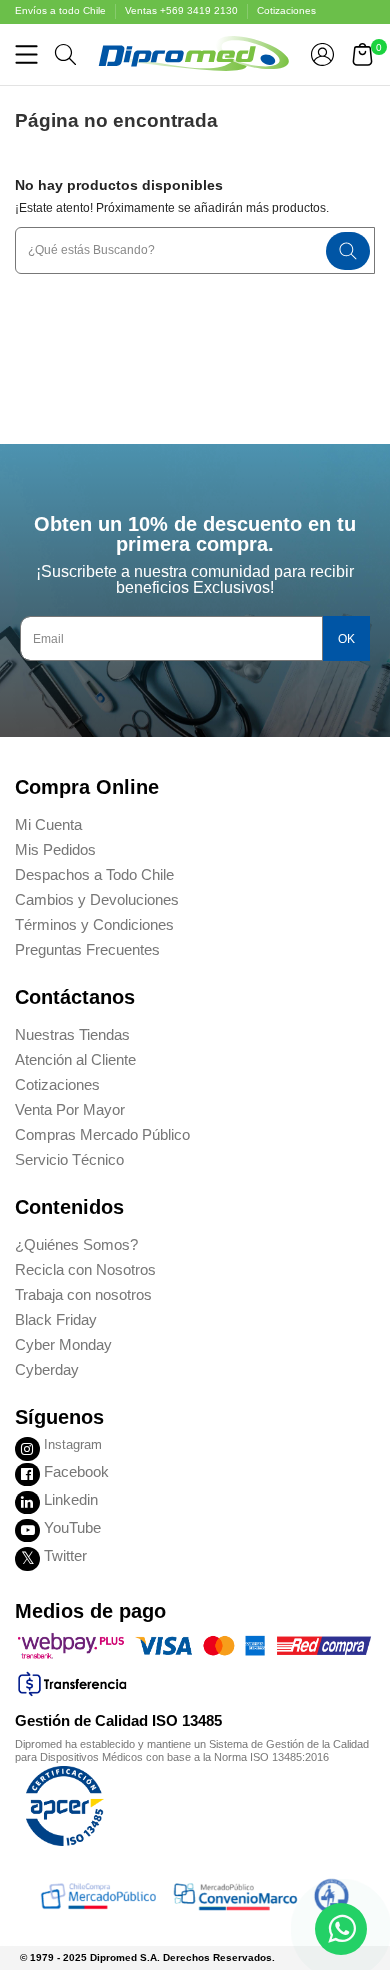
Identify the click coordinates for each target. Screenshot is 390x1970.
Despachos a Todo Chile (94, 874)
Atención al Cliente (75, 1059)
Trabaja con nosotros (83, 1294)
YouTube (72, 1527)
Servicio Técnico (69, 1159)
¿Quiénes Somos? (76, 1244)
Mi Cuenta (48, 824)
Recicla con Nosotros (85, 1269)
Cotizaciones (286, 10)
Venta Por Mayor (70, 1109)
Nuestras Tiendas (72, 1034)
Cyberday (47, 1369)
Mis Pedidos (55, 849)
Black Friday (56, 1319)
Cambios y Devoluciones (97, 899)
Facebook (76, 1471)
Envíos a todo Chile (62, 10)
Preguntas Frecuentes (87, 949)
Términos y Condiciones (94, 924)
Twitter (65, 1555)
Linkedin (71, 1499)
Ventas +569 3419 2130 (183, 10)
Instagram (73, 1444)
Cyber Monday (63, 1344)
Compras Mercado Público (102, 1134)
